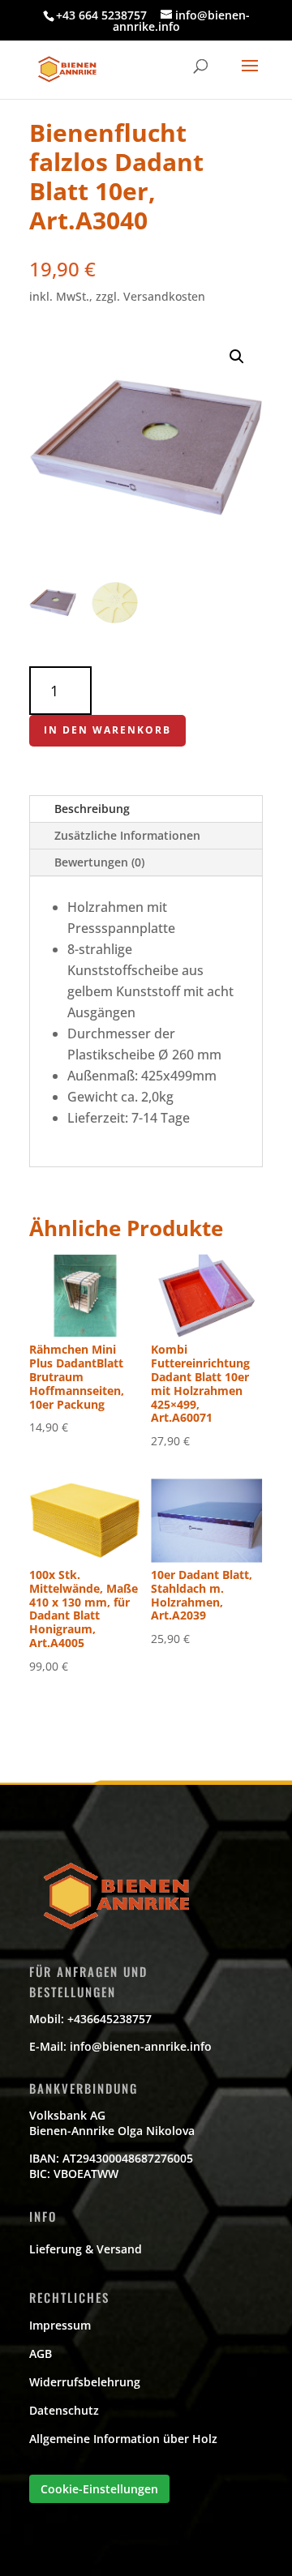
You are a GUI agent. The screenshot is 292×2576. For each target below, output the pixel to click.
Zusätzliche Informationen (127, 835)
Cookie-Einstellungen (99, 2489)
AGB (41, 2353)
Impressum (60, 2325)
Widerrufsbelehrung (85, 2382)
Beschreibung (92, 809)
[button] (237, 357)
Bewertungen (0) (99, 862)
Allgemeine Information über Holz (123, 2439)
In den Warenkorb (107, 730)
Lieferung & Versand (86, 2249)
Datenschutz (64, 2410)
